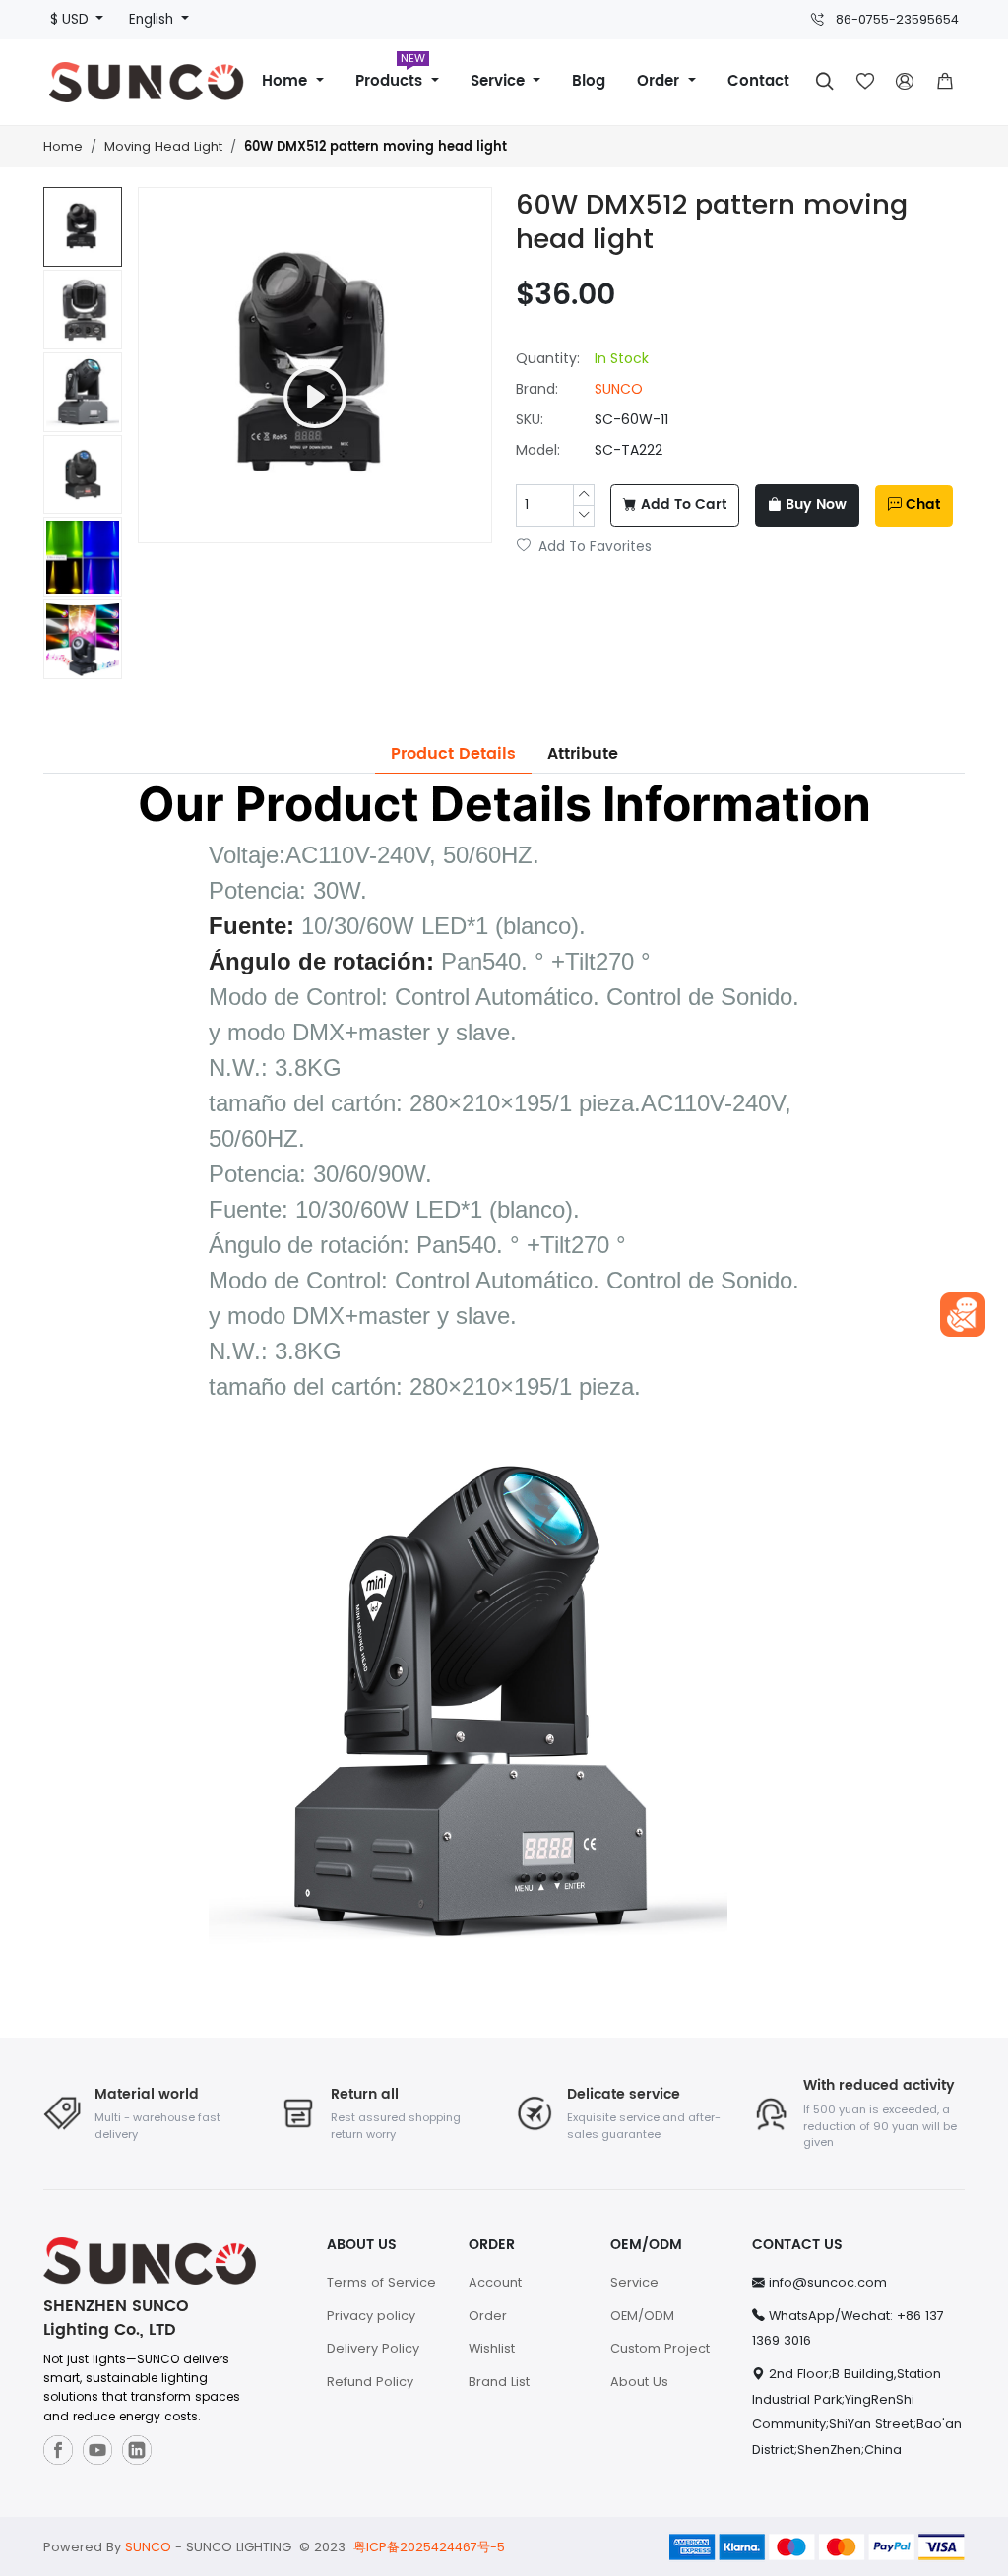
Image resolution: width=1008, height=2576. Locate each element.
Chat (923, 505)
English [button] (153, 19)
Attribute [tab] (583, 754)
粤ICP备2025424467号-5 (429, 2547)
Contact (758, 81)
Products (391, 74)
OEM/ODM (642, 2316)
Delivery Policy (373, 2348)
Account (495, 2282)
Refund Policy (370, 2382)
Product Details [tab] (453, 754)
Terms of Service (381, 2282)
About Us (639, 2382)
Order (661, 81)
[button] (944, 82)
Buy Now (816, 505)
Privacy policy (371, 2316)
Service (500, 81)
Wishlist (492, 2348)
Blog (589, 81)
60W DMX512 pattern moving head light (376, 147)
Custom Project (660, 2348)
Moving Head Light (163, 146)
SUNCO (619, 389)
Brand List (499, 2382)
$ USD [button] (71, 19)
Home (287, 81)
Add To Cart (684, 505)
